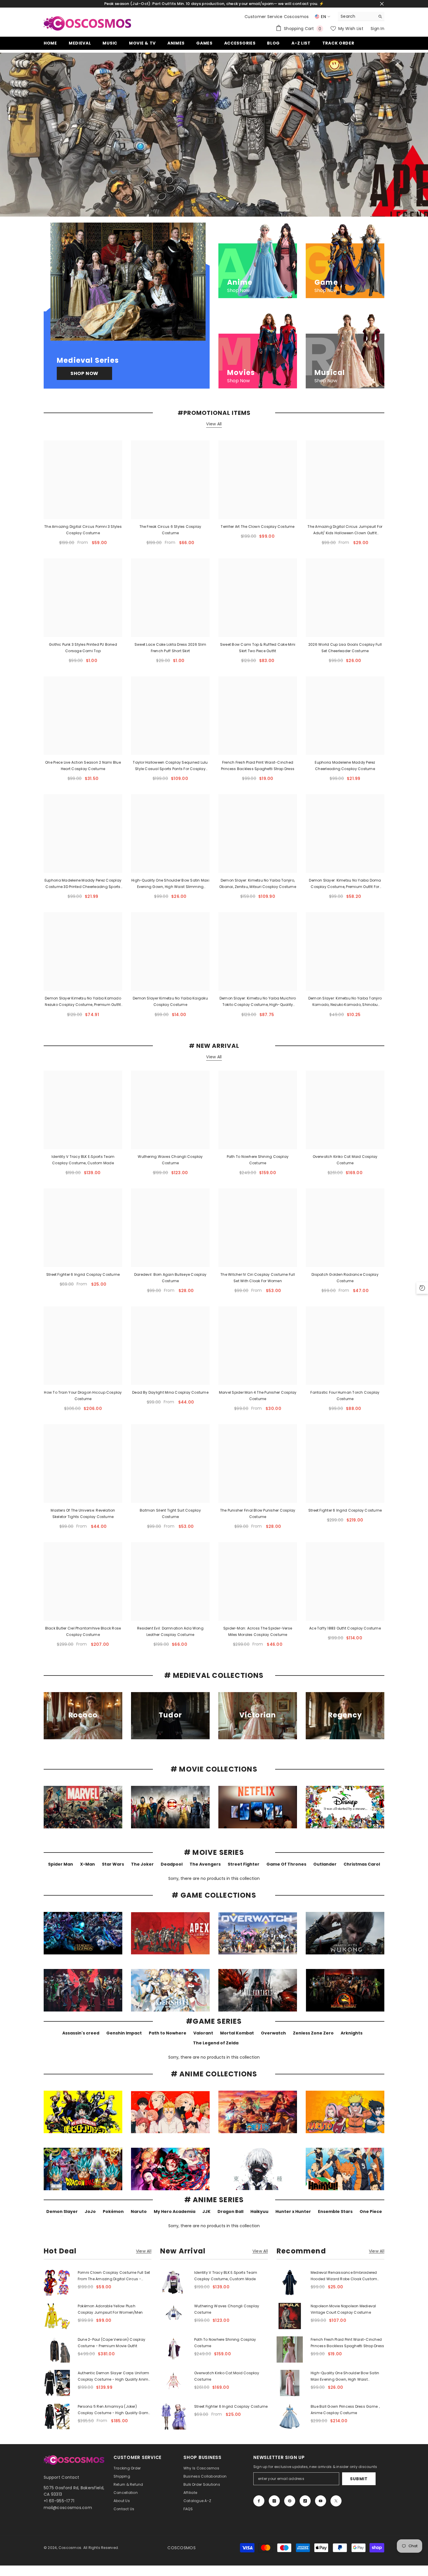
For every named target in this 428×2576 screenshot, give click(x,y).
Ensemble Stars (335, 2211)
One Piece (371, 2211)
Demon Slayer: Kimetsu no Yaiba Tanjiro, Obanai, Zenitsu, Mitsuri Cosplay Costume (258, 883)
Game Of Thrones (286, 1864)
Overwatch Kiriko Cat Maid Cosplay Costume (345, 1160)
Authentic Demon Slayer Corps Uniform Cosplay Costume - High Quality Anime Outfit (114, 2377)
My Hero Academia (175, 2211)
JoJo (90, 2211)
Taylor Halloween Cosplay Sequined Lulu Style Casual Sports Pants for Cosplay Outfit (170, 766)
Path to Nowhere (168, 2033)
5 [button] (225, 208)
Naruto (139, 2211)
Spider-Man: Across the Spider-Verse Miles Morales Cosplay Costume (258, 1631)
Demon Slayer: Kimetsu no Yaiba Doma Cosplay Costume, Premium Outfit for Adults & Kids (345, 884)
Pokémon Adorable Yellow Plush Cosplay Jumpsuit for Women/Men (110, 2309)
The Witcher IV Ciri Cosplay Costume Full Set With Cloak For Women (258, 1278)
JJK (206, 2211)
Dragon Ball (230, 2211)
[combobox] (357, 16)
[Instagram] (274, 2501)
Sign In (377, 29)
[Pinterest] (290, 2501)
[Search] (361, 16)
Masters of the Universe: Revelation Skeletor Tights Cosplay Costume (83, 1513)
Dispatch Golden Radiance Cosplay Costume (345, 1278)
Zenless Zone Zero (313, 2033)
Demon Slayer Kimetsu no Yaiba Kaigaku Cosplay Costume (170, 1001)
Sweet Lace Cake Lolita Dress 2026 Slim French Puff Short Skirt (170, 648)
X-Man (87, 1864)
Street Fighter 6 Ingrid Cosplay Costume (83, 1274)
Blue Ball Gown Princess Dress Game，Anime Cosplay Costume (346, 2410)
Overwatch (273, 2033)
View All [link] (144, 2251)
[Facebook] (259, 2501)
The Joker (142, 1864)
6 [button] (233, 208)
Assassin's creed (81, 2033)
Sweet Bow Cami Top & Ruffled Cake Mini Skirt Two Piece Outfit (258, 648)
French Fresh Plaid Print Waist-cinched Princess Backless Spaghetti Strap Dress (258, 766)
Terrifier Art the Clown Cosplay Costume (258, 527)
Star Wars (113, 1864)
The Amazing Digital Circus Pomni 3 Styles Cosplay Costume (83, 530)
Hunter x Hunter (293, 2211)
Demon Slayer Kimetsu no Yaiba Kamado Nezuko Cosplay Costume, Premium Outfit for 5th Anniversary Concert (83, 1002)
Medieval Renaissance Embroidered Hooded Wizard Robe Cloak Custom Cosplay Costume (344, 2276)
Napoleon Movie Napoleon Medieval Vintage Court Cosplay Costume (343, 2309)
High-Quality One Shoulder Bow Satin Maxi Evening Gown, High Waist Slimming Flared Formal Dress (170, 884)
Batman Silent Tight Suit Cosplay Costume (170, 1513)
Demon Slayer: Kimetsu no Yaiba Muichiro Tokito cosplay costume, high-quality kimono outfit (258, 1002)
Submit (359, 2479)
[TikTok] (305, 2501)
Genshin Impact (124, 2033)
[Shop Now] (127, 306)
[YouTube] (321, 2501)
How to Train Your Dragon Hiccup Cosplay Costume (83, 1396)
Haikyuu (259, 2211)
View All (214, 424)
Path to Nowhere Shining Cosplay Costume (258, 1160)
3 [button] (210, 208)
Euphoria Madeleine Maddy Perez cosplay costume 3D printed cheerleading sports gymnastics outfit (83, 884)
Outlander (325, 1864)
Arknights (352, 2033)
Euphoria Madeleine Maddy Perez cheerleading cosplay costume (345, 766)
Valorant (203, 2033)
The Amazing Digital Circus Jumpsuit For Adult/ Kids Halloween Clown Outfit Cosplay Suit (345, 530)
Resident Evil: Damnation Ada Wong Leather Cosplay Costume (170, 1631)
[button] (5, 135)
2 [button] (203, 208)
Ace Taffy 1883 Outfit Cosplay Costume (345, 1628)
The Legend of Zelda (216, 2043)
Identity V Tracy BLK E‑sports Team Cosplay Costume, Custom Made (83, 1160)
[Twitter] (336, 2501)
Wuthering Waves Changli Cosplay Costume (170, 1160)
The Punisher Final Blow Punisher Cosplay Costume (258, 1513)
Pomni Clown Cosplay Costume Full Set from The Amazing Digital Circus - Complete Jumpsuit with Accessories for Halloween (114, 2276)
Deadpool (172, 1864)
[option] (214, 135)
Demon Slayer (62, 2211)
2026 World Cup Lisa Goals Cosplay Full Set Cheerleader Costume (345, 648)
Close (382, 4)
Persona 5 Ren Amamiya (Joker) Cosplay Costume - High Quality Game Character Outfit (114, 2410)
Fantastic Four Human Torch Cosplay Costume (345, 1396)
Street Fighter (244, 1864)
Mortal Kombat (237, 2033)
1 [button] (195, 208)
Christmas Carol (362, 1864)
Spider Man (61, 1864)
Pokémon (113, 2211)
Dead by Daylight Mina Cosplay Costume (170, 1392)
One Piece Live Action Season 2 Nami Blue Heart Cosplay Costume (83, 766)
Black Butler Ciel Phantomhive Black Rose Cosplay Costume (83, 1631)
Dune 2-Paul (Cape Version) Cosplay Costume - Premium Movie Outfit (112, 2343)
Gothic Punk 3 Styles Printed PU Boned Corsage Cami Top (83, 648)
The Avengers (205, 1864)
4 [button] (218, 208)
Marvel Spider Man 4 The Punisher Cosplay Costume (258, 1396)
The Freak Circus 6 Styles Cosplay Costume (170, 530)
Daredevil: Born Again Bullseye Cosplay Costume (170, 1278)
